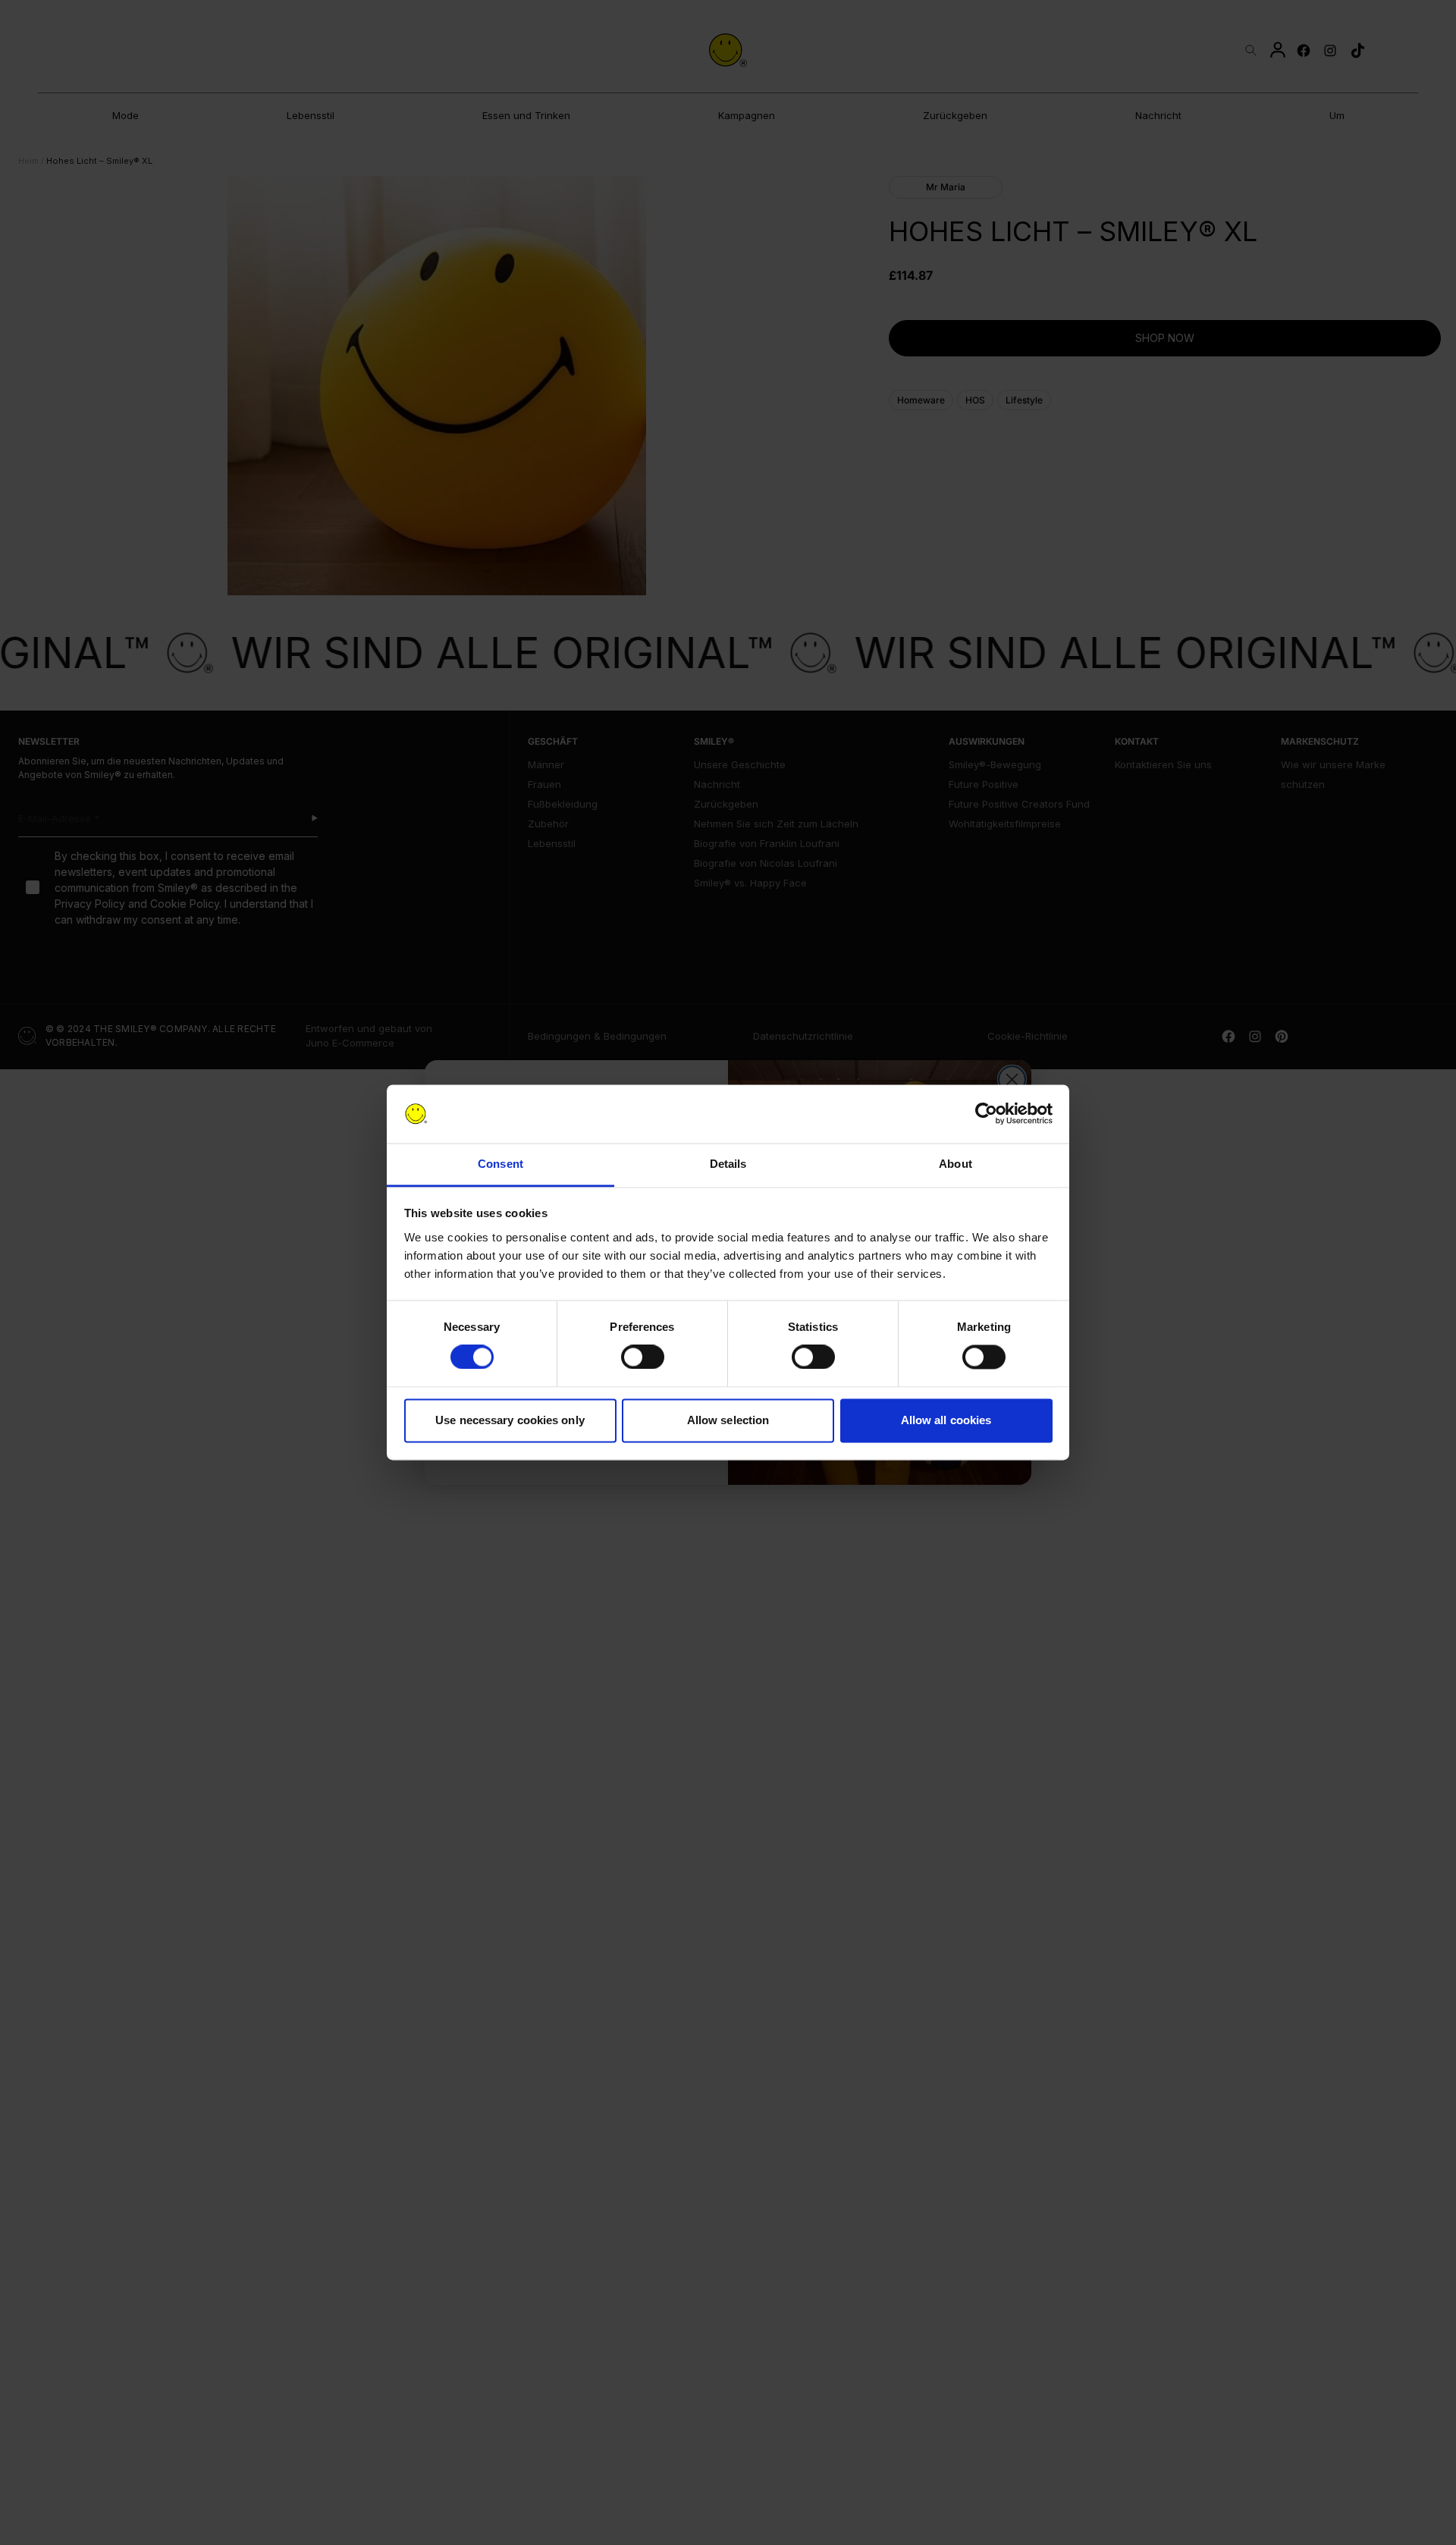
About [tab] (955, 1164)
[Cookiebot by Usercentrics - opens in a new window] (986, 1114)
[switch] (643, 1357)
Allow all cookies (946, 1420)
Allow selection (728, 1420)
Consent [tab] (500, 1164)
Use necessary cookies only (510, 1420)
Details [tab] (728, 1164)
